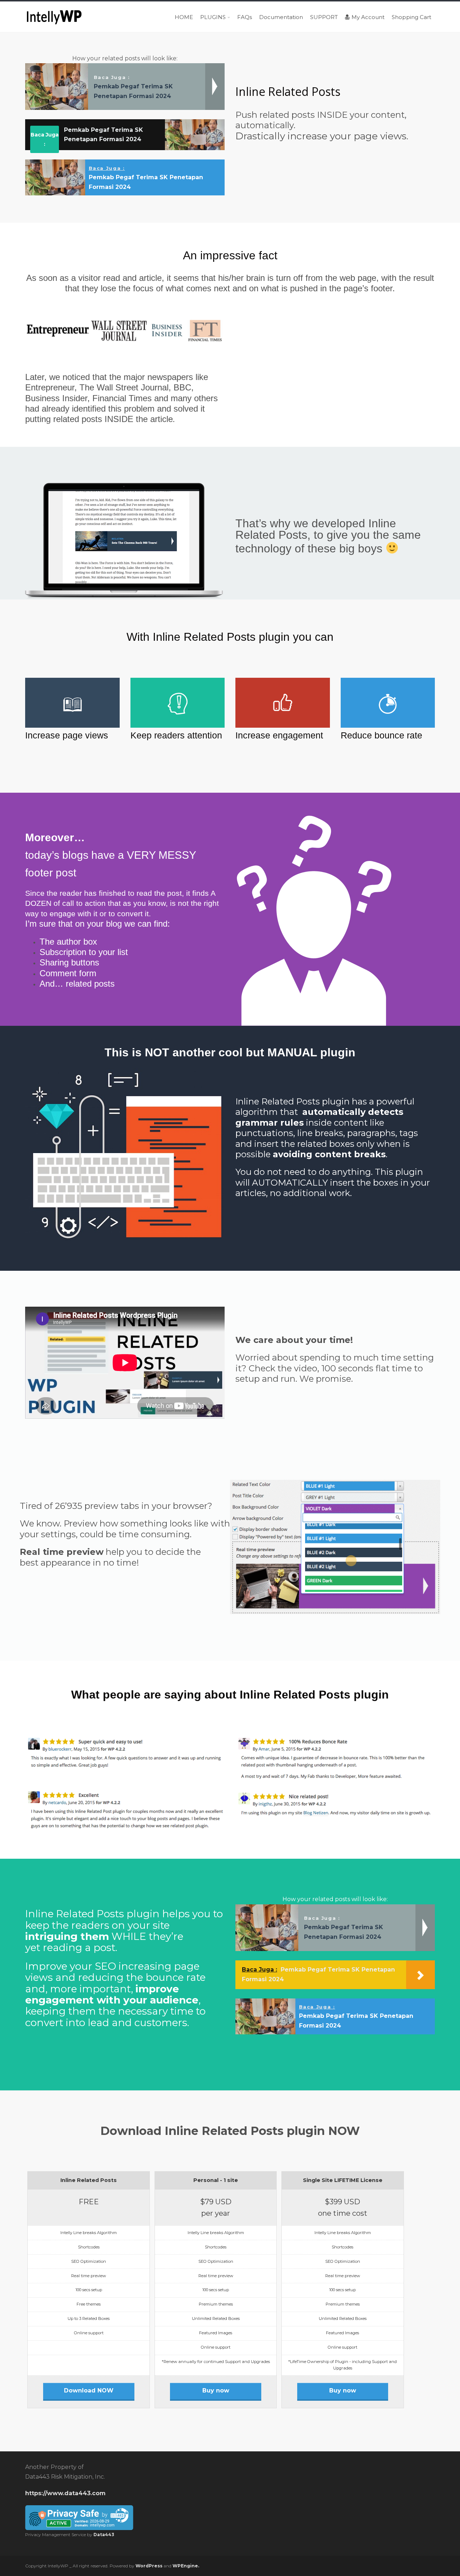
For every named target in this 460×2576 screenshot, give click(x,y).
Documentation (281, 17)
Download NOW (89, 2390)
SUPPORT (324, 17)
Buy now (216, 2390)
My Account (368, 17)
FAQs (245, 17)
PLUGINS (213, 17)
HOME (184, 17)
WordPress (149, 2566)
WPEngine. (186, 2566)
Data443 (104, 2535)
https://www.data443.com (65, 2493)
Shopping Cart (411, 17)
